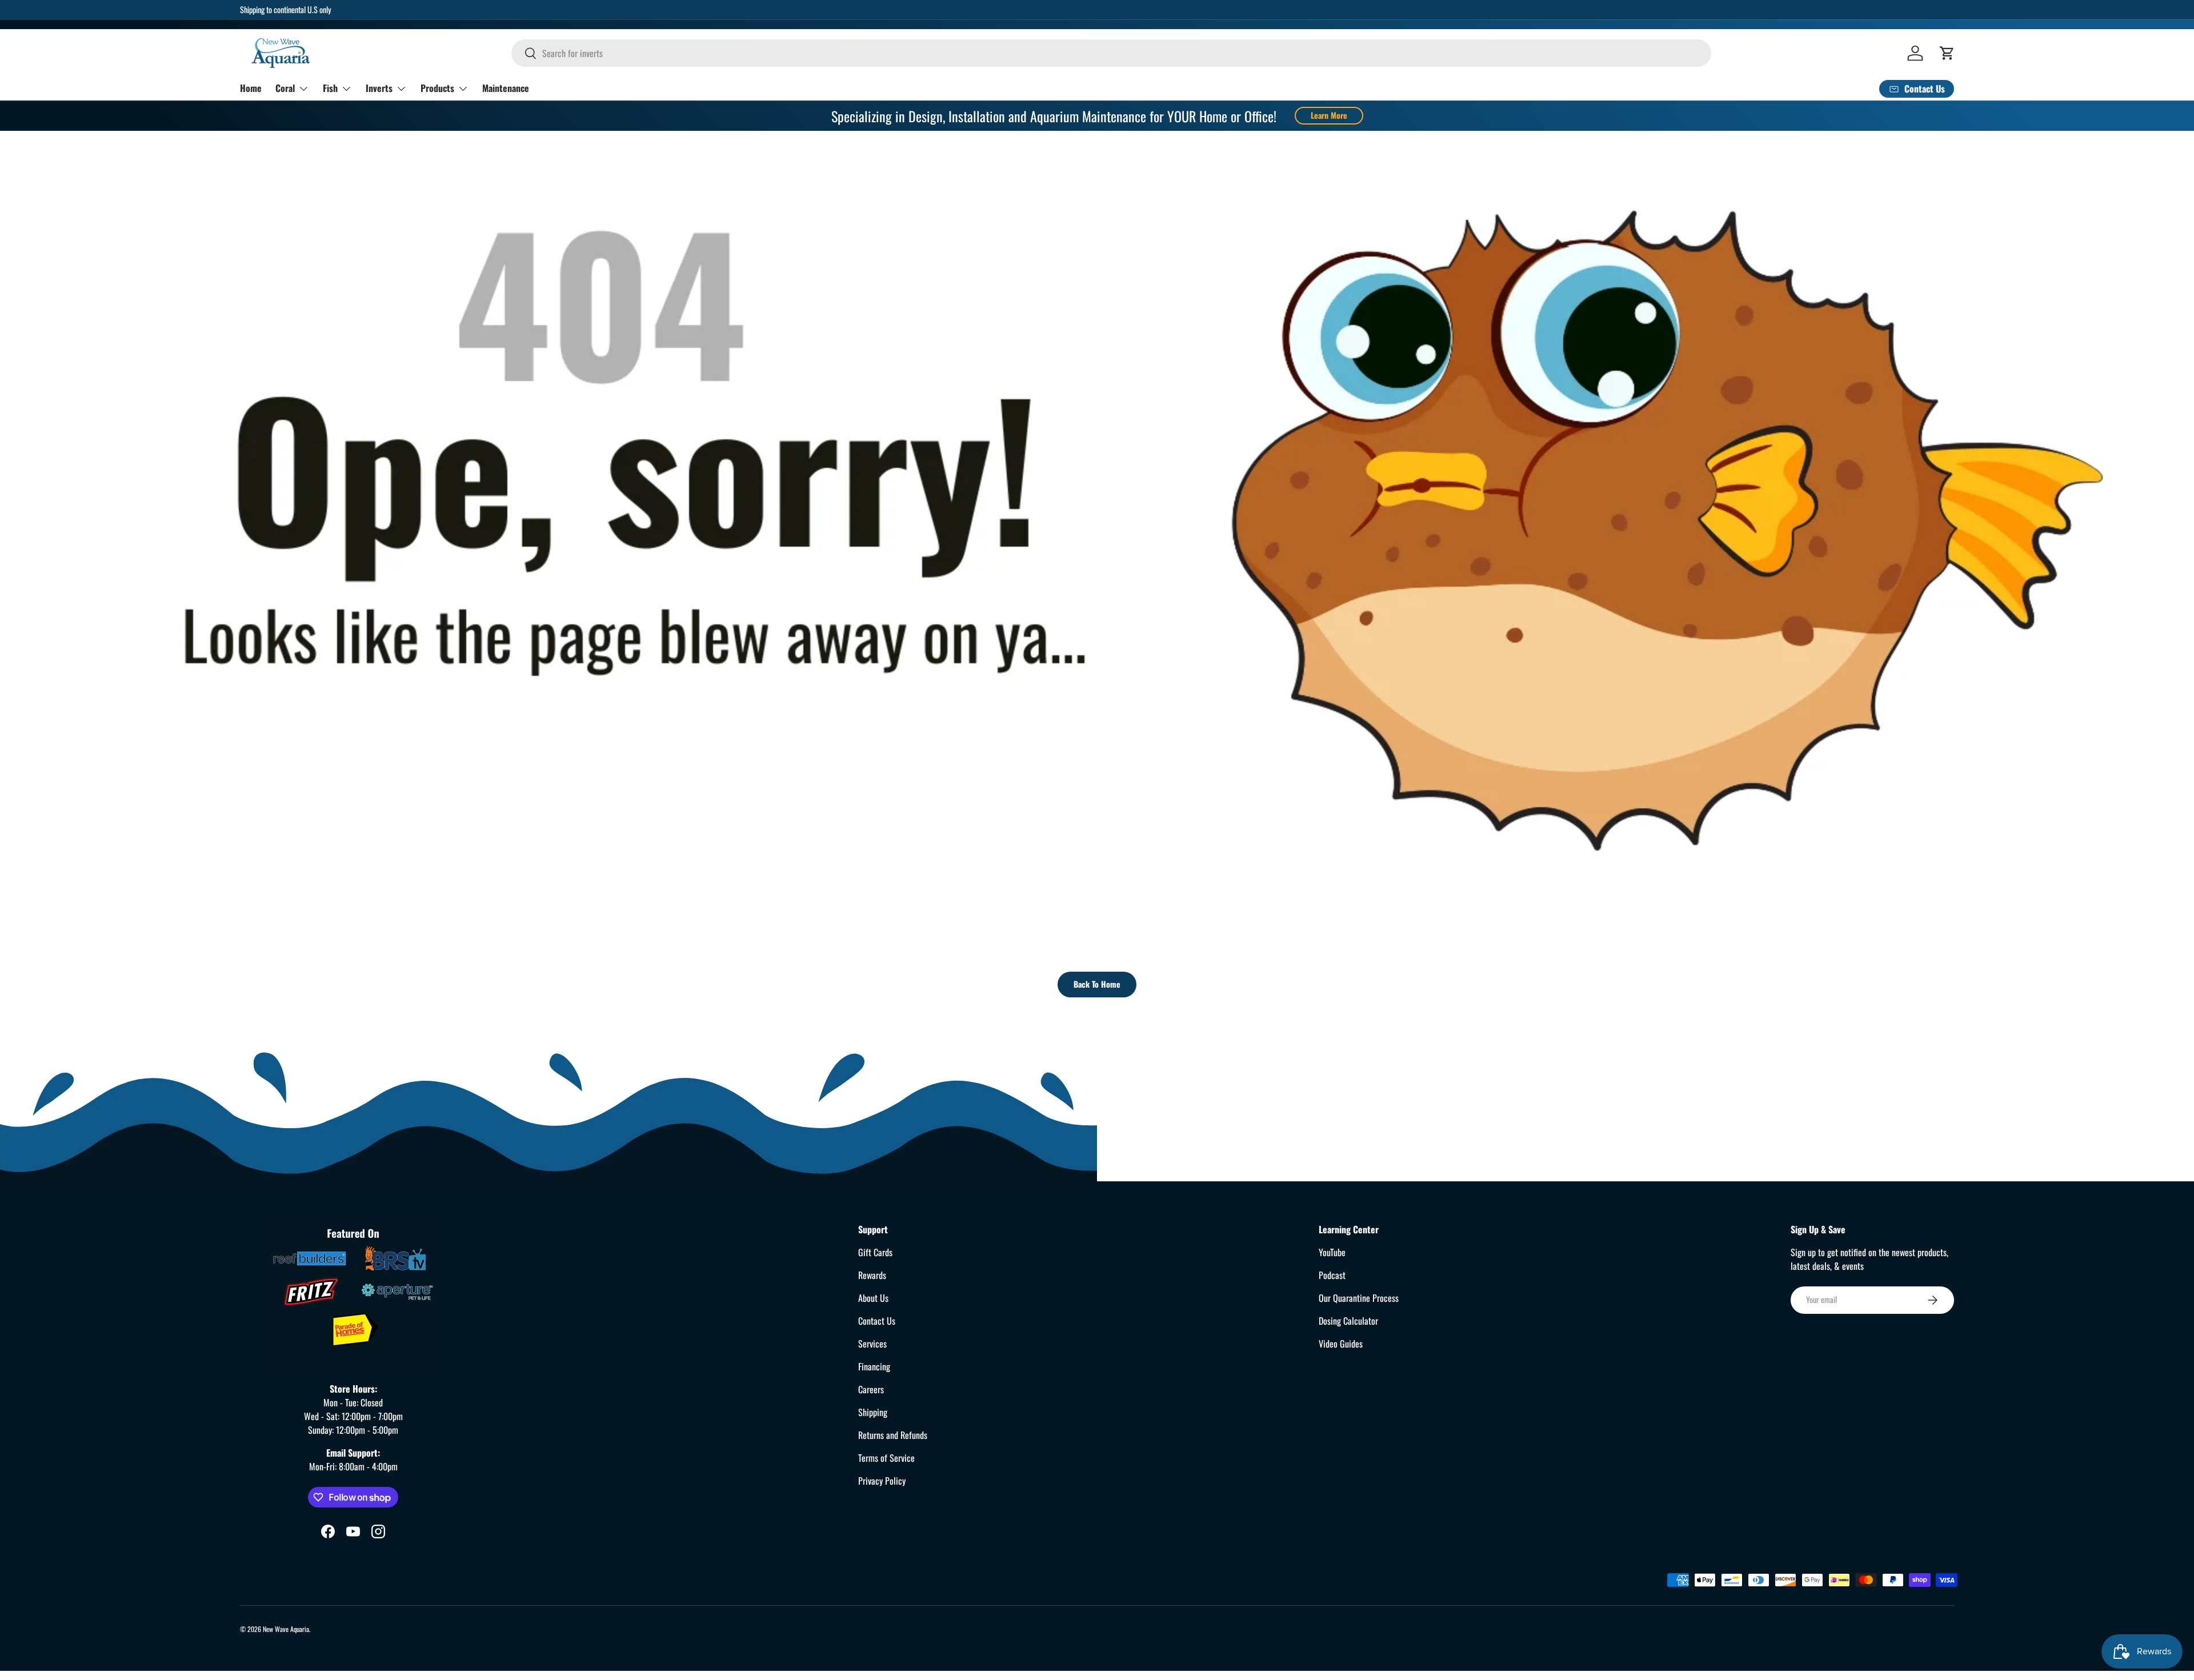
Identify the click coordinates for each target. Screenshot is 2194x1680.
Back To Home (1097, 984)
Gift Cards (875, 1252)
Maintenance (506, 88)
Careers (871, 1389)
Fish (330, 88)
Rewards (872, 1275)
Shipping (873, 1412)
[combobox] (1111, 53)
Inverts (379, 88)
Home (251, 88)
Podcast (1332, 1275)
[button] (1947, 53)
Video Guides (1341, 1344)
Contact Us (877, 1321)
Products (437, 88)
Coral (285, 88)
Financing (874, 1366)
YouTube (1332, 1252)
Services (872, 1344)
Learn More (1329, 115)
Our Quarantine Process (1359, 1298)
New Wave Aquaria (286, 1629)
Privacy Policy (882, 1481)
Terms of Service (886, 1458)
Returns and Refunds (893, 1435)
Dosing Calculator (1348, 1321)
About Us (873, 1298)
